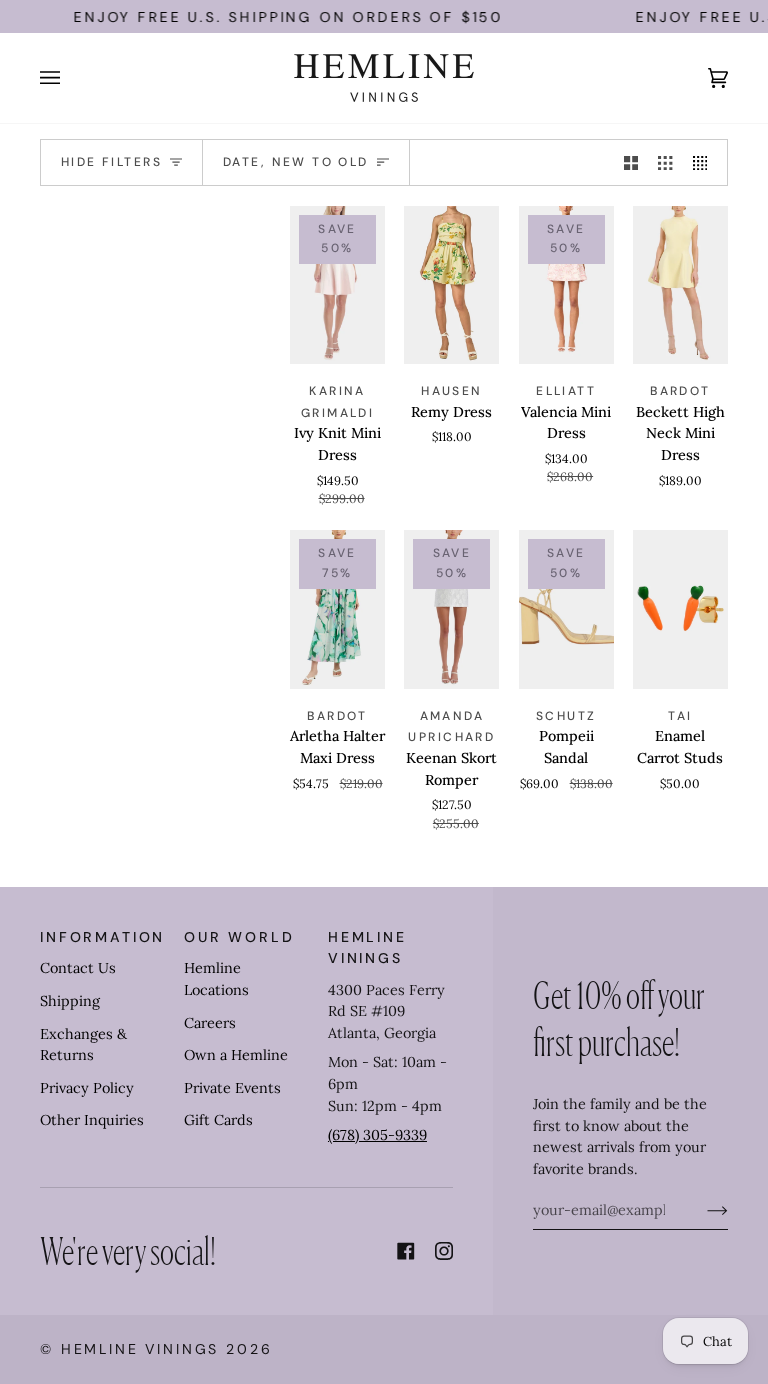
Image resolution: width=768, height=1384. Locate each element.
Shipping (70, 1001)
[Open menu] (70, 78)
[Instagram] (444, 1251)
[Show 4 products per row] (705, 163)
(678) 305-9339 (377, 1135)
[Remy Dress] (451, 285)
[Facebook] (406, 1251)
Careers (210, 1023)
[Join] (701, 1210)
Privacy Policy (87, 1088)
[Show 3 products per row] (665, 163)
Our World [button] (239, 937)
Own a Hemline (236, 1055)
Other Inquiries (92, 1120)
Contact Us (78, 968)
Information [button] (102, 937)
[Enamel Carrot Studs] (680, 609)
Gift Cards (218, 1120)
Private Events (232, 1088)
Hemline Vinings (140, 1349)
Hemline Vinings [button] (367, 947)
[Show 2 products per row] (631, 163)
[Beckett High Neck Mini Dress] (680, 285)
